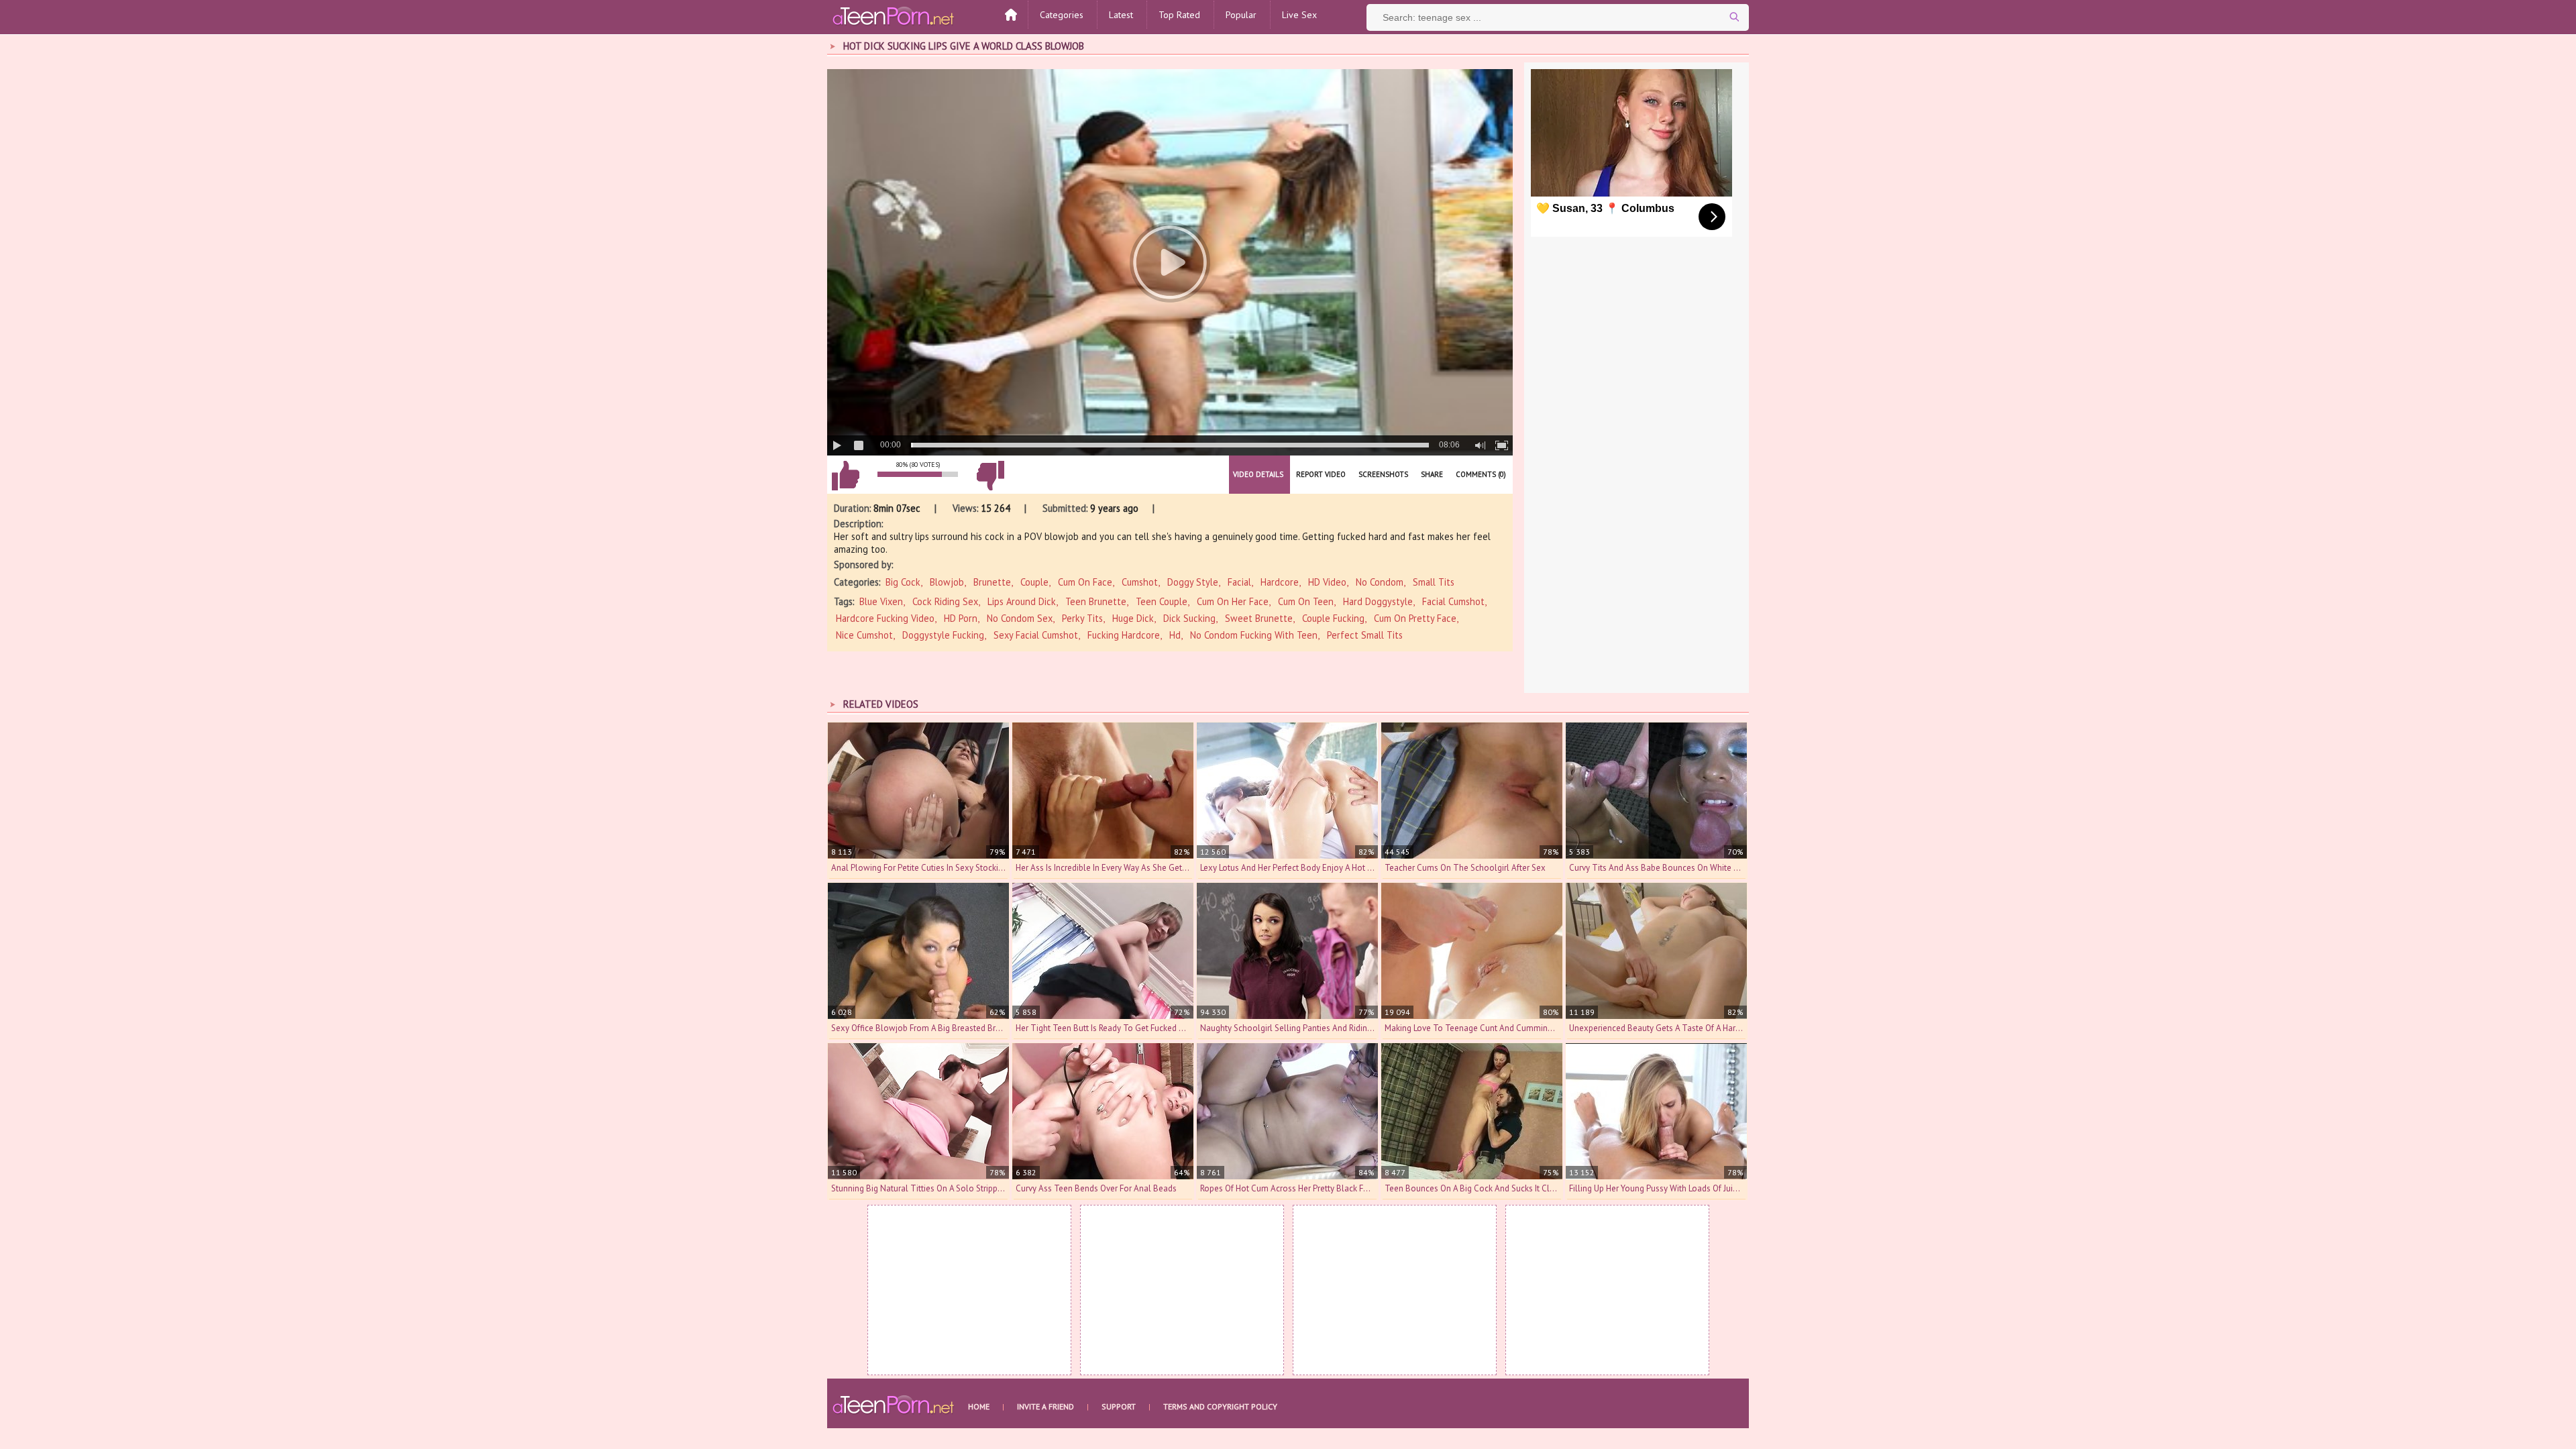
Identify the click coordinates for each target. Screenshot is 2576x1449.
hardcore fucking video (885, 618)
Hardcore (1280, 582)
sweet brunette (1259, 618)
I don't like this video (990, 476)
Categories (1062, 15)
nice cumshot (864, 635)
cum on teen (1306, 601)
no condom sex (1020, 618)
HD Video (1327, 582)
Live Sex (1299, 15)
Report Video (1321, 474)
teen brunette (1096, 601)
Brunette (992, 582)
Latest (1121, 15)
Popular (1241, 15)
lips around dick (1022, 601)
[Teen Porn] (894, 15)
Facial (1239, 582)
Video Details (1258, 474)
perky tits (1082, 618)
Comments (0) (1481, 474)
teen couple (1162, 601)
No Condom (1380, 582)
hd (1175, 635)
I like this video (845, 476)
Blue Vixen (881, 601)
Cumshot (1140, 582)
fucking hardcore (1124, 635)
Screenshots (1383, 474)
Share (1432, 474)
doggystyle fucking (943, 635)
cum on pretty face (1415, 618)
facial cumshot (1453, 601)
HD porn (961, 618)
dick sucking (1189, 618)
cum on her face (1233, 601)
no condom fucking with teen (1254, 635)
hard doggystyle (1378, 601)
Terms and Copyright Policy (1220, 1406)
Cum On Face (1085, 582)
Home (979, 1406)
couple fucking (1333, 618)
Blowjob (947, 582)
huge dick (1133, 618)
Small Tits (1434, 582)
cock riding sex (945, 601)
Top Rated (1179, 15)
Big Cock (903, 582)
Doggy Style (1193, 582)
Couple (1034, 582)
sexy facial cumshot (1036, 635)
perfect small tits (1365, 635)
